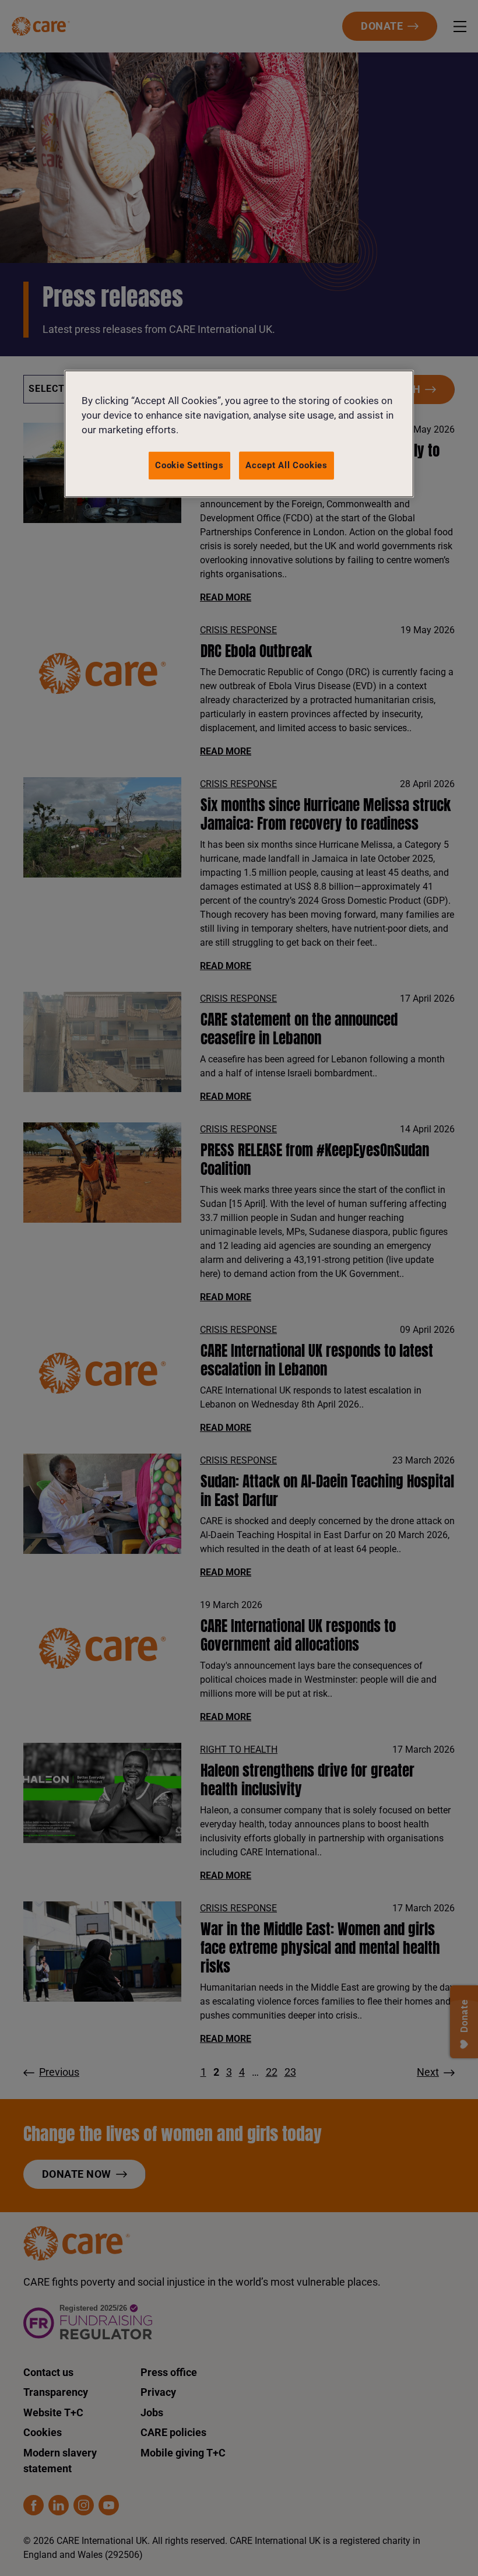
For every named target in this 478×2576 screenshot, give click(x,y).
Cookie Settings (189, 465)
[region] (239, 434)
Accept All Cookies (287, 465)
